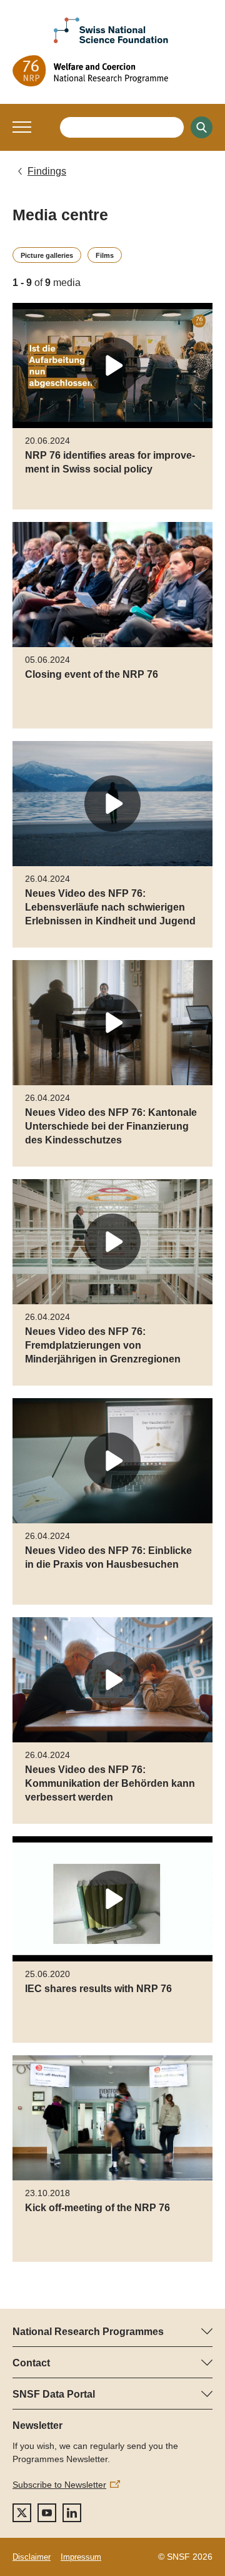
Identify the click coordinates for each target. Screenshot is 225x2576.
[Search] (202, 127)
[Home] (112, 71)
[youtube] (47, 2513)
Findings (47, 171)
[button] (22, 127)
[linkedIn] (72, 2513)
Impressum (81, 2557)
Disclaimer (32, 2557)
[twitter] (22, 2513)
